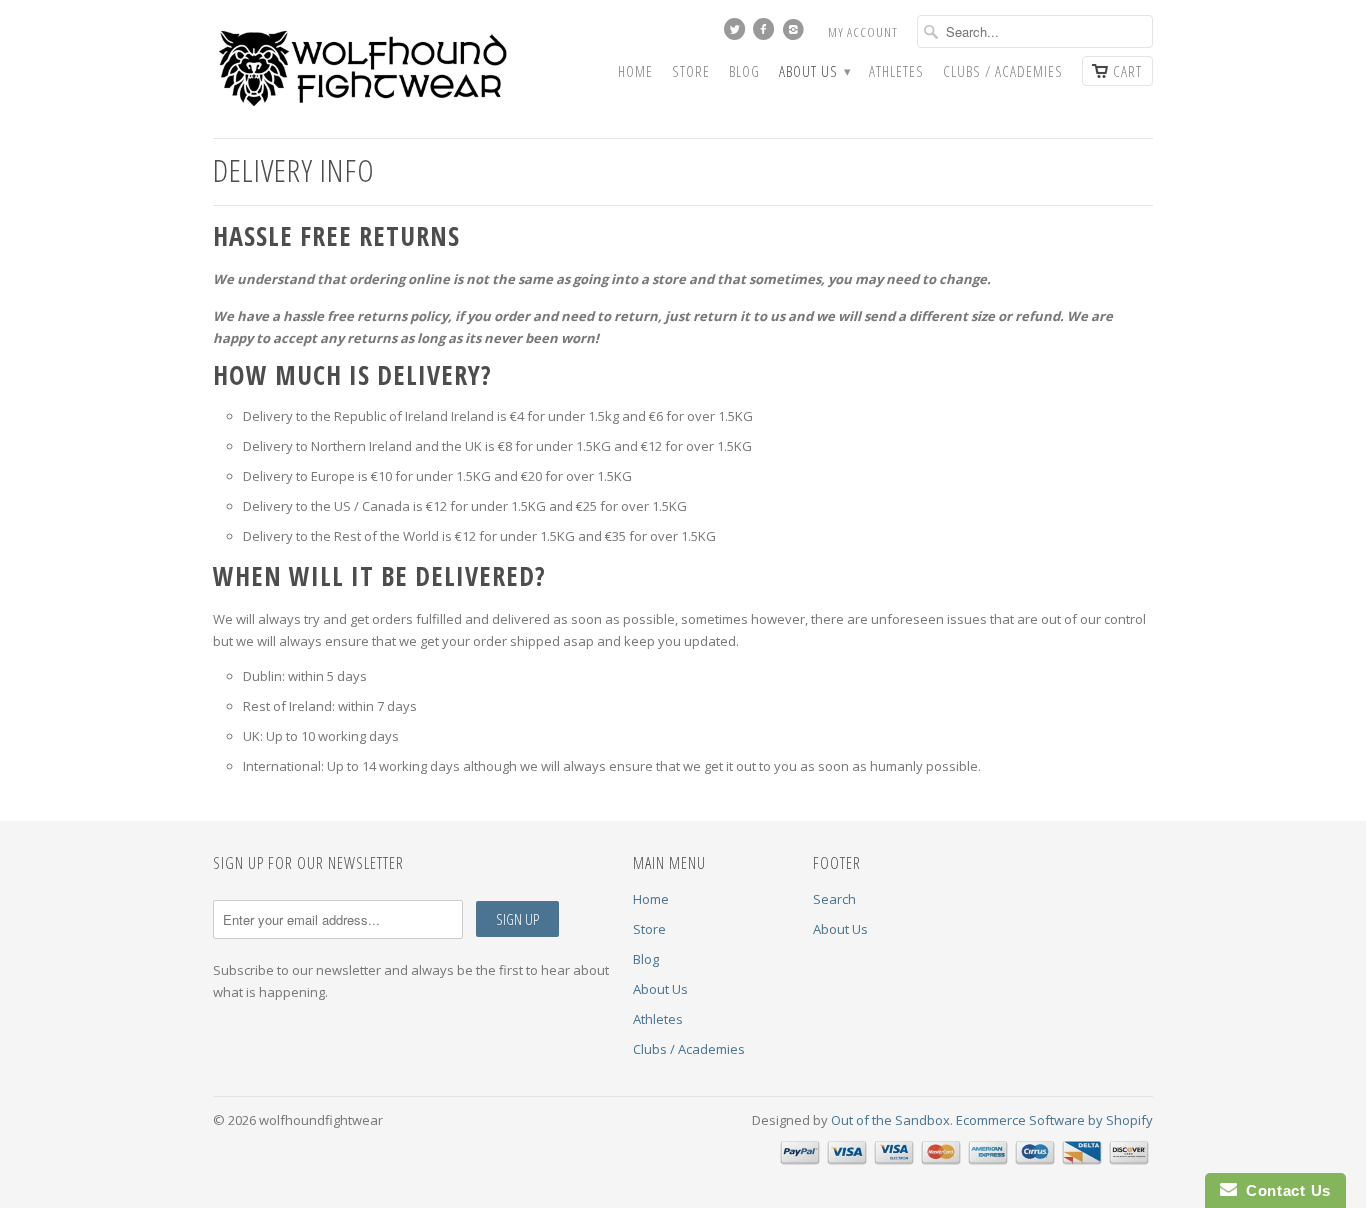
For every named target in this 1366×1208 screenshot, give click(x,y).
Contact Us (1284, 1190)
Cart (1127, 71)
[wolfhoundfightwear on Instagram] (796, 34)
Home (635, 71)
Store (691, 71)
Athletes (896, 71)
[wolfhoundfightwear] (363, 69)
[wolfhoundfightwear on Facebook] (766, 34)
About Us (814, 71)
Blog (744, 71)
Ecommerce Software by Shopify (1054, 1120)
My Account (863, 32)
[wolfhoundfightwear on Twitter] (737, 34)
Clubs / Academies (1003, 71)
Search (834, 899)
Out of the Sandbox (890, 1120)
